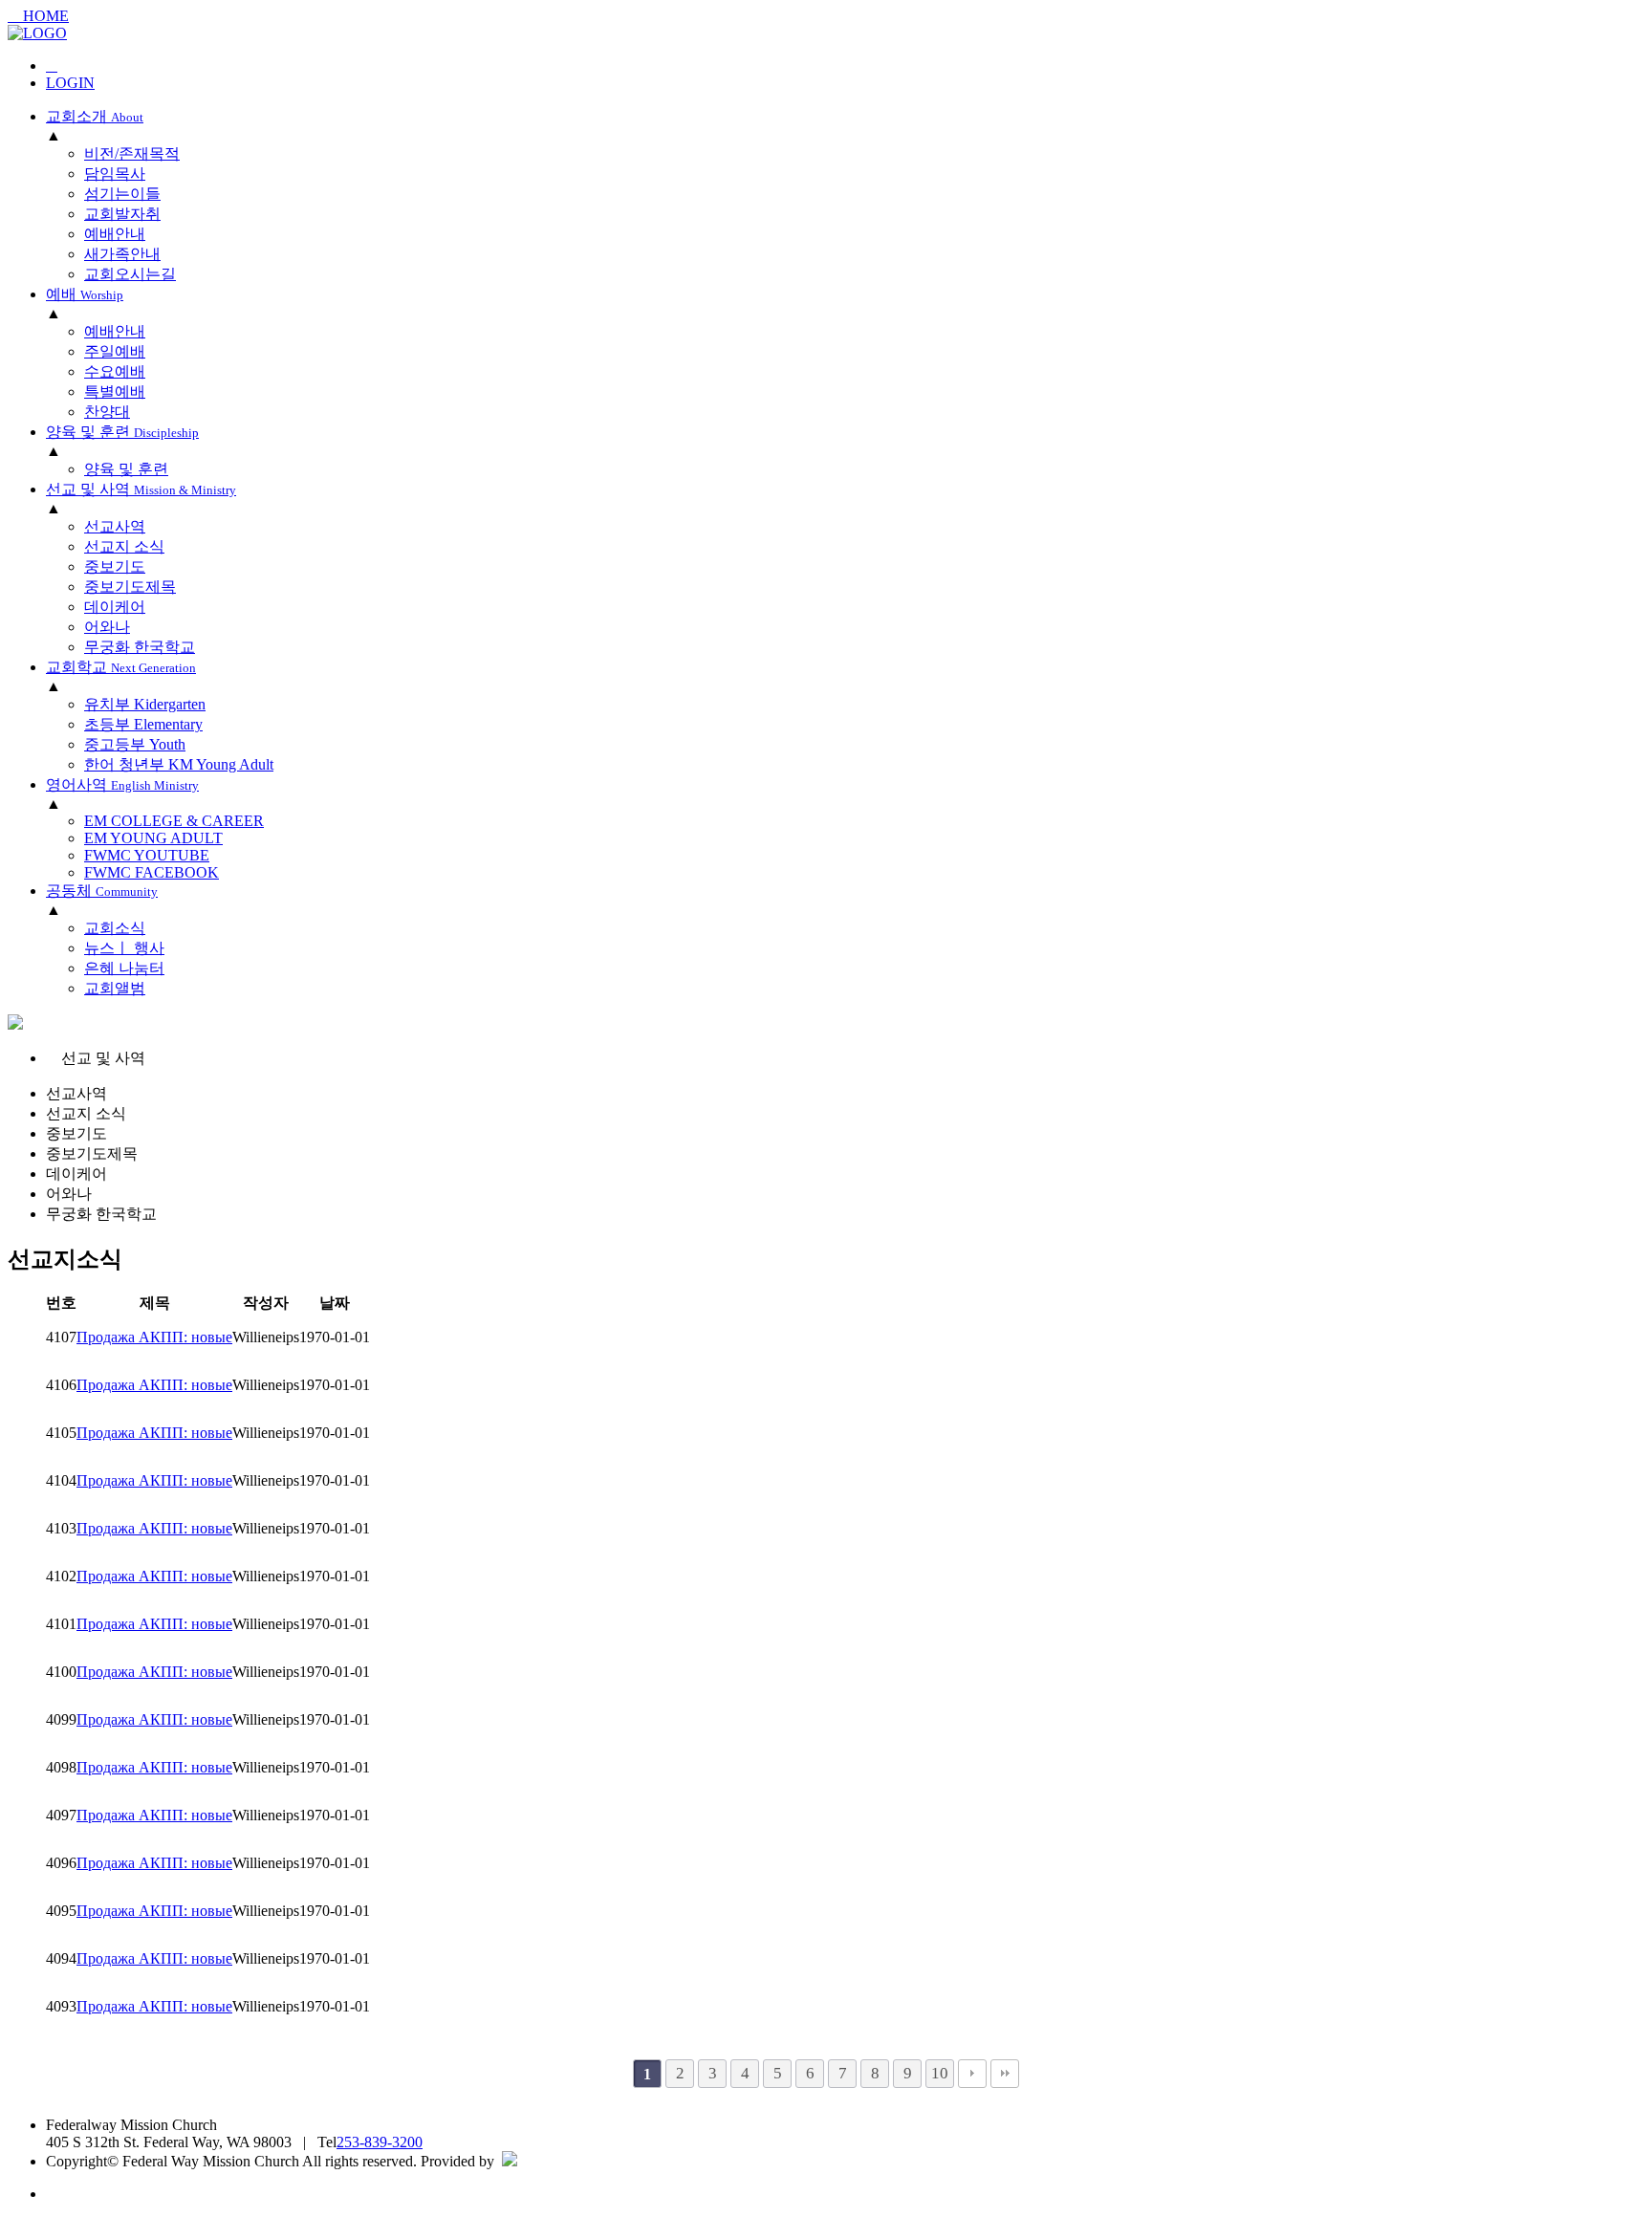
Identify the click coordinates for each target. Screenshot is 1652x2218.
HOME (44, 16)
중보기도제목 (92, 1153)
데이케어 (76, 1174)
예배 (85, 294)
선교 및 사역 (141, 489)
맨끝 (1005, 2074)
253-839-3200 (380, 2142)
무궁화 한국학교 (101, 1214)
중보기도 (76, 1133)
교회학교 (121, 667)
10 (940, 2073)
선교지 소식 (86, 1113)
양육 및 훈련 (122, 432)
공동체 (102, 891)
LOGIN (70, 83)
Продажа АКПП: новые (154, 1337)
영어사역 (122, 784)
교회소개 (95, 116)
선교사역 (76, 1093)
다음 (972, 2074)
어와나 (69, 1194)
